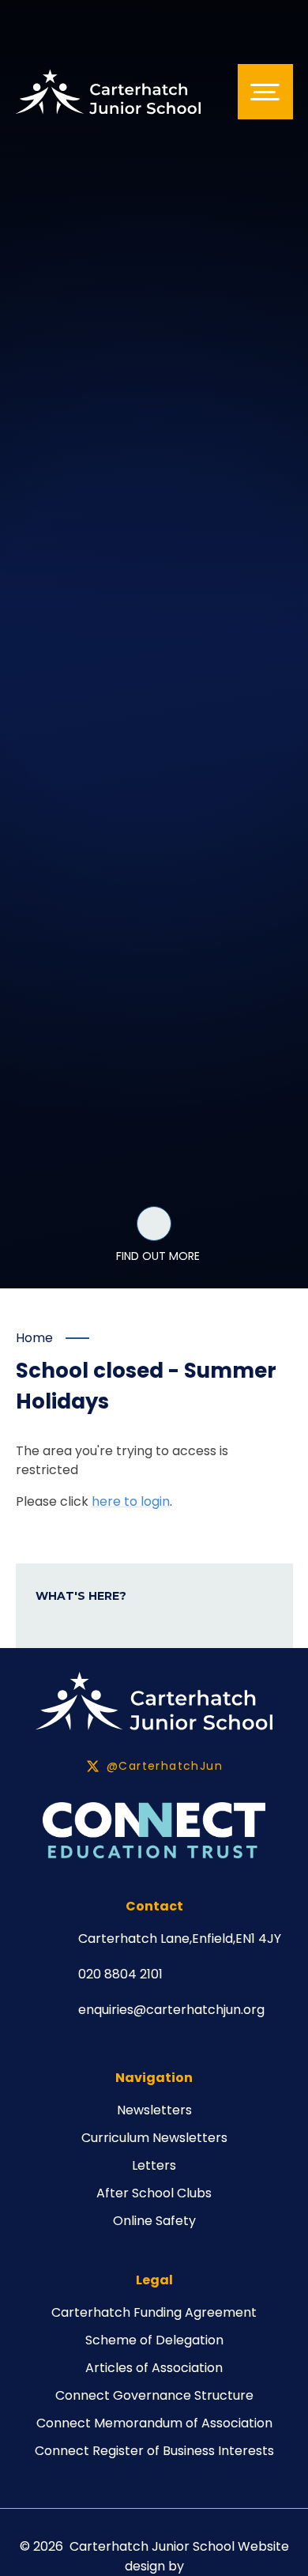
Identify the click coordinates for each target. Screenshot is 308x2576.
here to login (131, 1501)
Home (34, 1338)
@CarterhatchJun (165, 1766)
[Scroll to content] (154, 1224)
